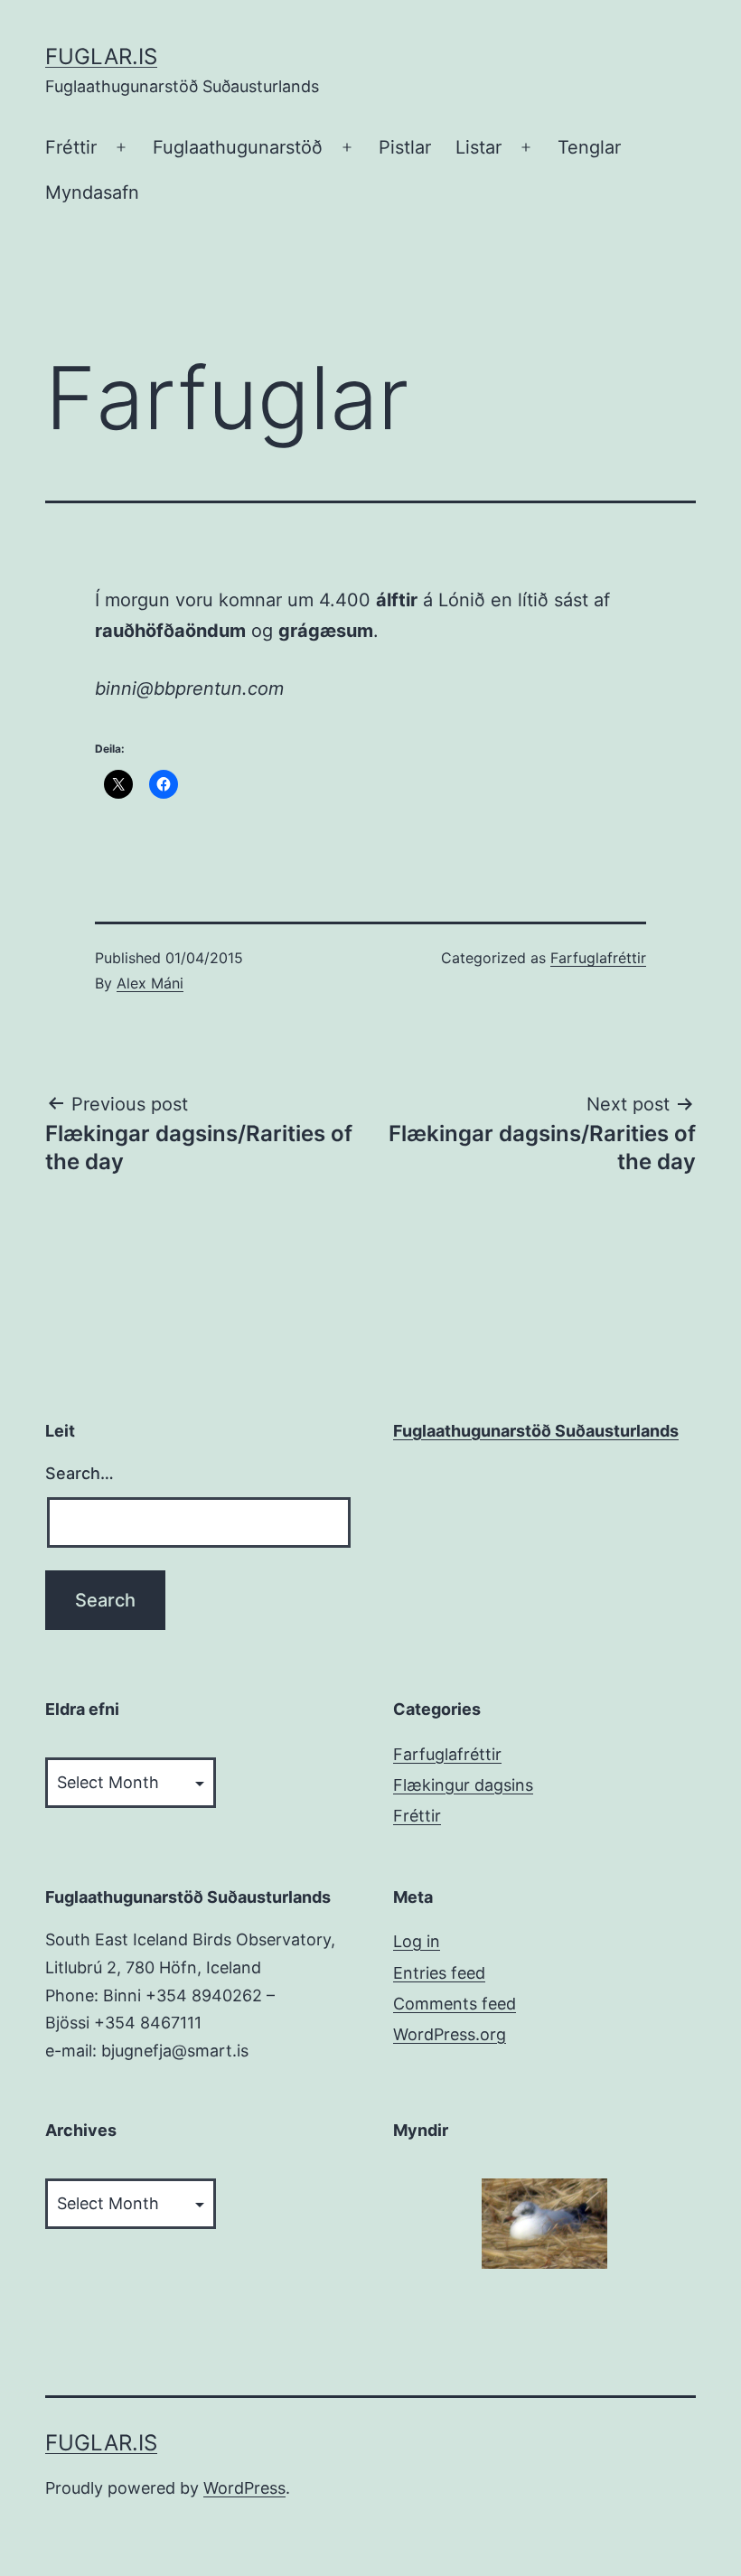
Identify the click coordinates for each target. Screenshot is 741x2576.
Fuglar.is (101, 56)
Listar (478, 147)
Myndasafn (92, 192)
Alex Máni (150, 983)
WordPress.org (450, 2034)
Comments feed (455, 2004)
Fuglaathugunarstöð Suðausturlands (536, 1431)
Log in (417, 1941)
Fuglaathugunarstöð (238, 147)
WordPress (244, 2488)
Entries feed (439, 1973)
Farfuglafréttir (598, 958)
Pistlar (405, 147)
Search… (80, 1473)
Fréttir (71, 147)
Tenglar (589, 147)
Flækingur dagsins (463, 1785)
